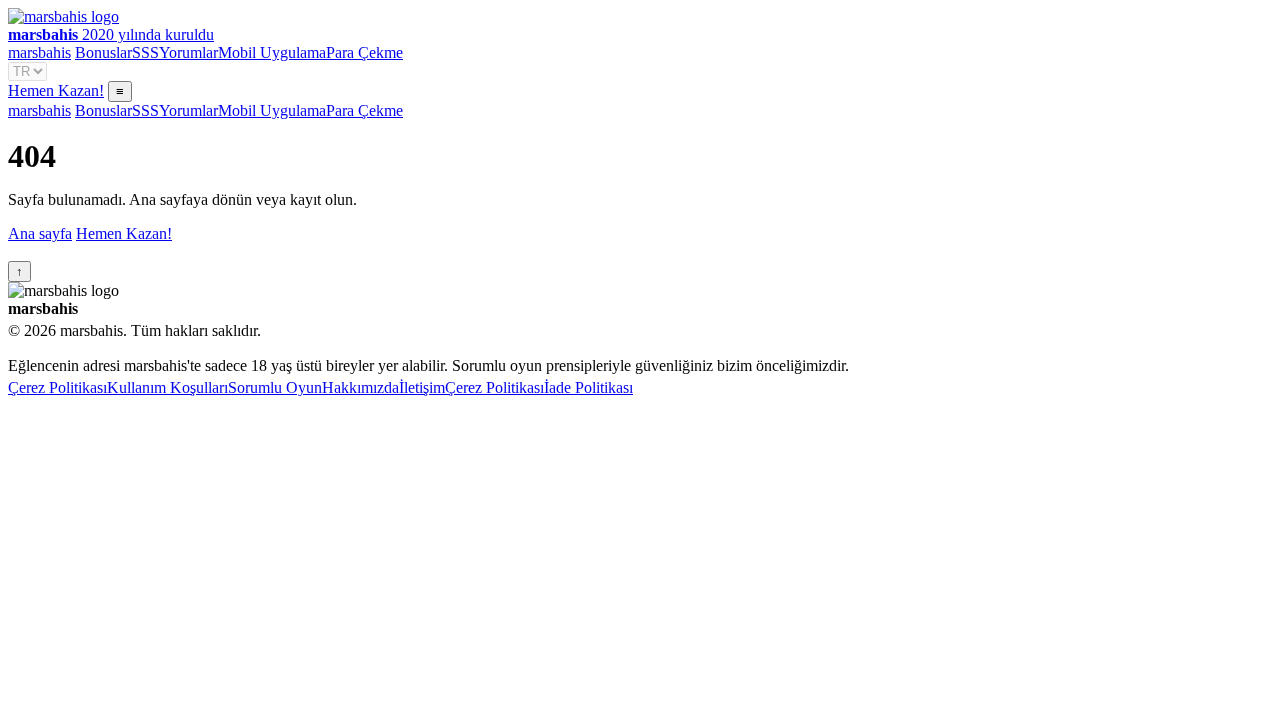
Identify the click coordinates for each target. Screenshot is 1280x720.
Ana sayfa (40, 233)
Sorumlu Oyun (275, 387)
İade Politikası (588, 387)
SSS (145, 52)
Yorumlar (188, 52)
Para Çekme (364, 52)
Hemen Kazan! (56, 90)
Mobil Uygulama (272, 52)
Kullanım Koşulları (167, 387)
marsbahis (39, 52)
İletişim (422, 387)
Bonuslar (103, 52)
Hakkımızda (360, 387)
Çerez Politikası (57, 387)
